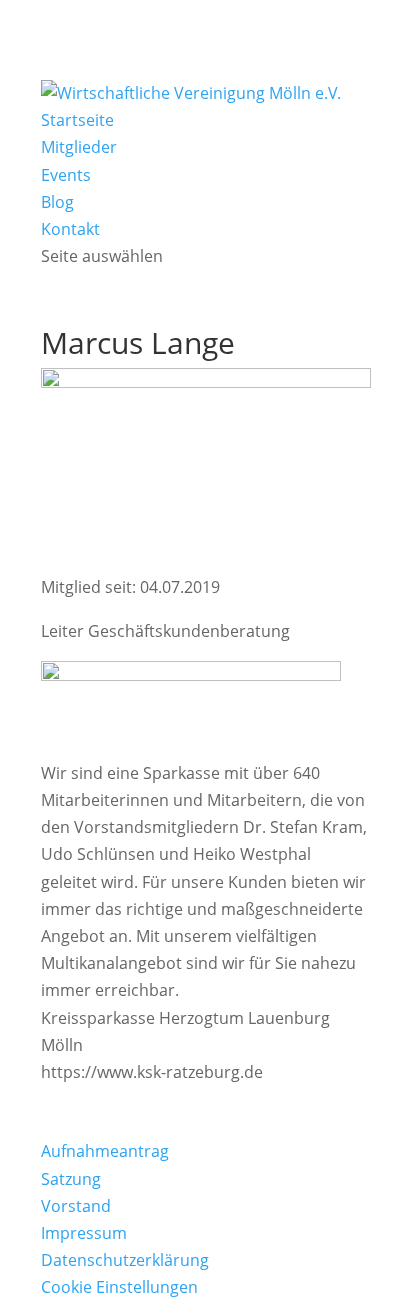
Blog (57, 202)
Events (66, 175)
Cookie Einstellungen (119, 1287)
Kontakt (70, 229)
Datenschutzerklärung (125, 1260)
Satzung (71, 1179)
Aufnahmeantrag (105, 1151)
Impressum (84, 1233)
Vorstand (76, 1206)
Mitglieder (79, 147)
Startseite (77, 120)
